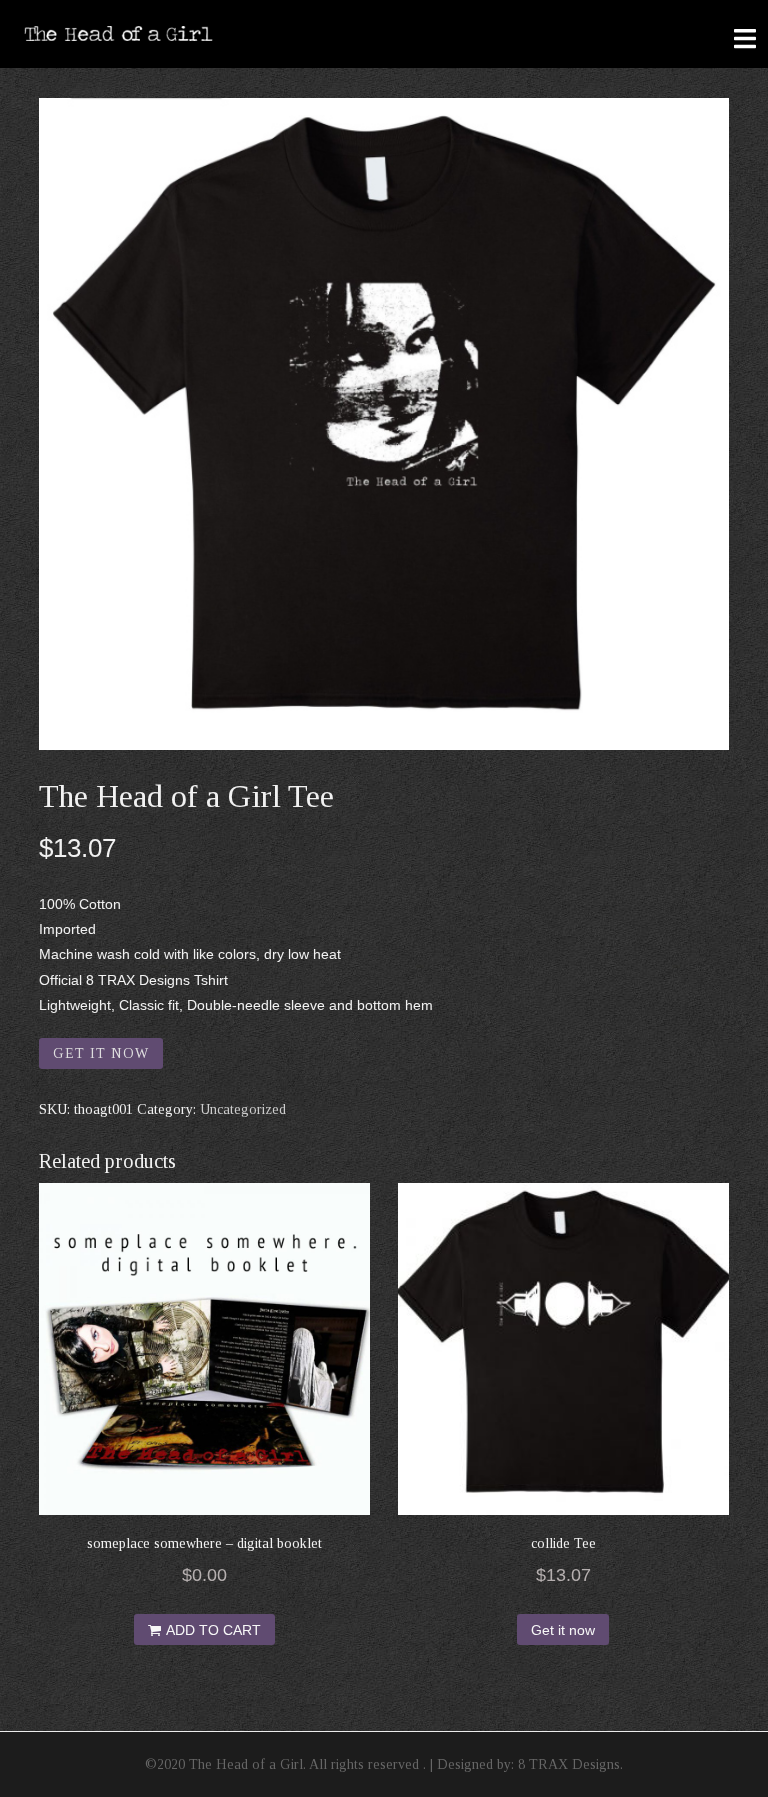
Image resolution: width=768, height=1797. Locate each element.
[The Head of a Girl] (119, 32)
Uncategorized (243, 1109)
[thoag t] (384, 424)
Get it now (101, 1053)
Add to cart (213, 1630)
